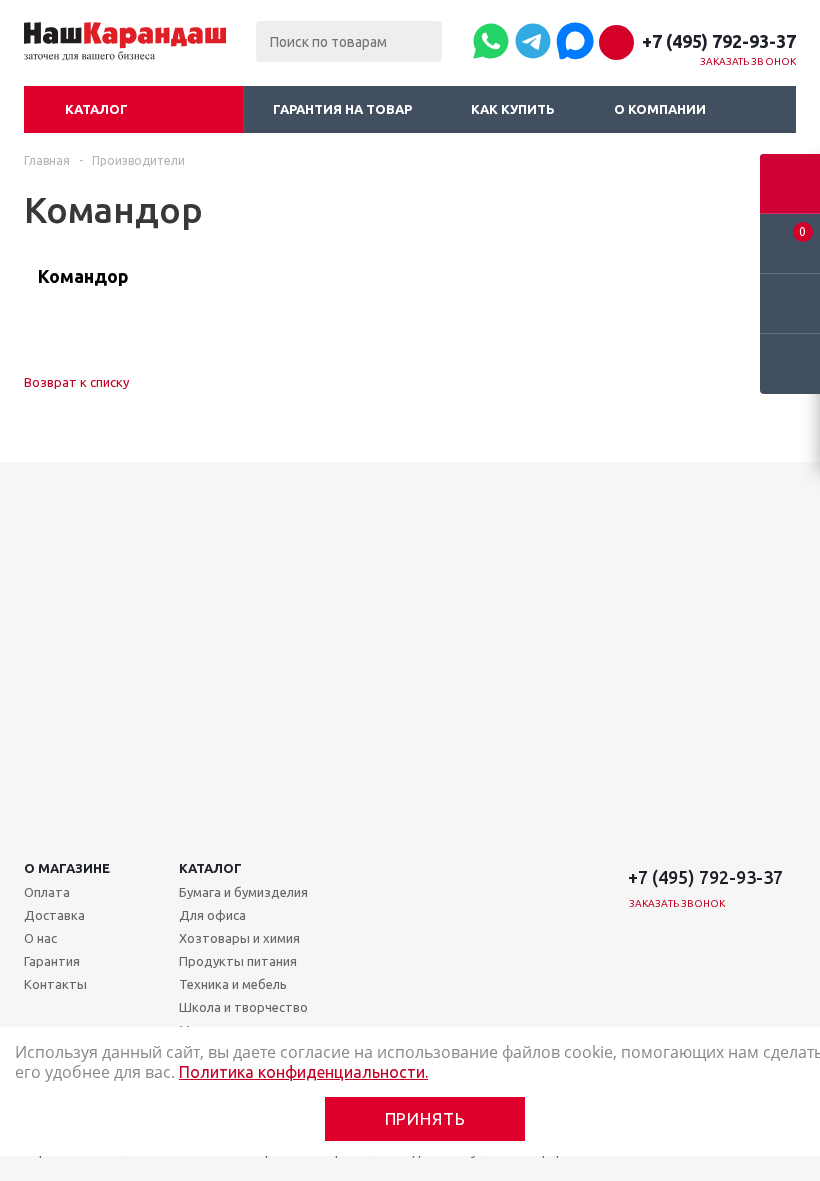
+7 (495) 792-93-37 (719, 41)
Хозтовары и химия (239, 938)
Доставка (54, 915)
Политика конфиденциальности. (303, 1072)
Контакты (55, 984)
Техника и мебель (233, 984)
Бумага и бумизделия (243, 892)
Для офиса (212, 915)
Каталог (96, 109)
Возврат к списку (76, 382)
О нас (40, 938)
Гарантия (52, 961)
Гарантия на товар (342, 109)
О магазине (67, 868)
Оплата (47, 892)
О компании (660, 109)
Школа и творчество (243, 1007)
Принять (425, 1118)
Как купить (513, 109)
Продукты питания (238, 961)
